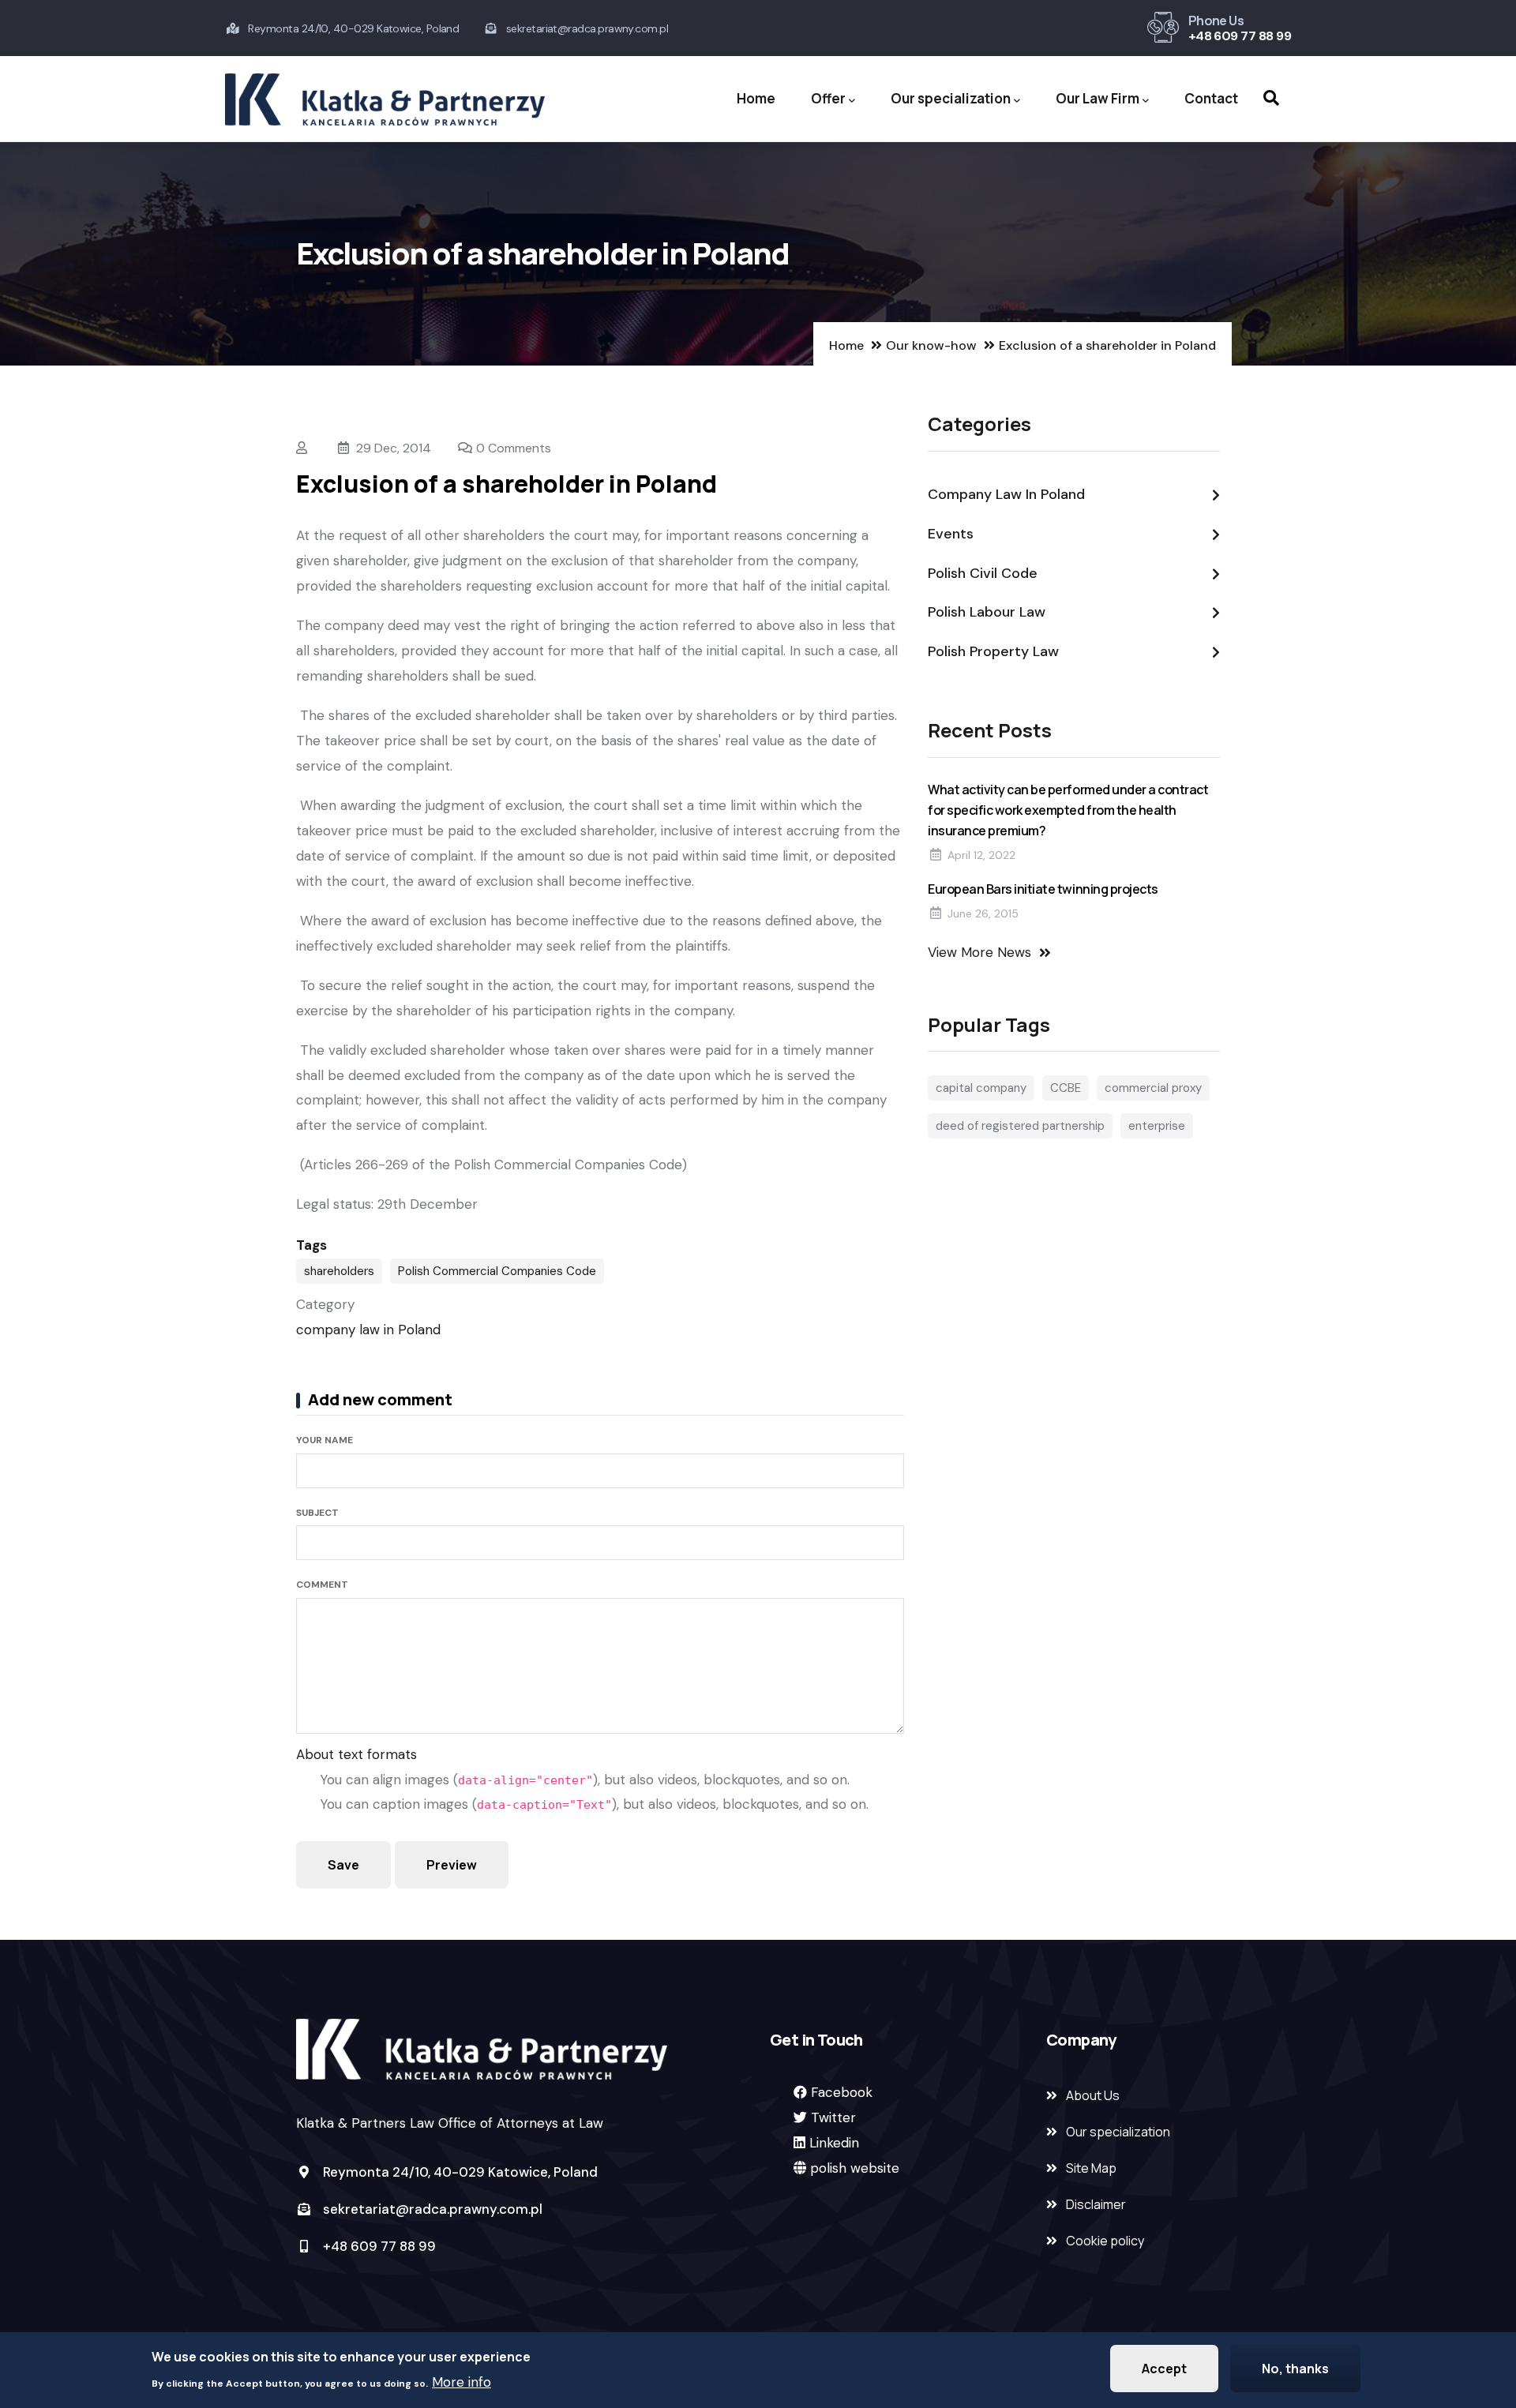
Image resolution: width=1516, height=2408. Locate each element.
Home (756, 98)
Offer (828, 98)
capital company (981, 1088)
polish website (855, 2168)
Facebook (842, 2092)
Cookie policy (1105, 2241)
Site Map (1091, 2168)
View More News (979, 952)
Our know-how (931, 345)
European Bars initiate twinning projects (1043, 889)
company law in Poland (368, 1330)
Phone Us (1216, 21)
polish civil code (983, 573)
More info (462, 2381)
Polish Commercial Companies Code (497, 1271)
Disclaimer (1096, 2204)
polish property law (993, 651)
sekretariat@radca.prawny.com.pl (431, 2209)
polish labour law (987, 612)
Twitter (833, 2117)
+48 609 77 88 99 (1240, 36)
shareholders (339, 1271)
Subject (317, 1513)
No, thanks (1295, 2369)
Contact (1211, 98)
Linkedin (834, 2143)
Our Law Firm (1098, 98)
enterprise (1157, 1126)
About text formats (356, 1754)
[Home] (385, 99)
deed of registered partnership (1020, 1126)
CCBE (1066, 1088)
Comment (322, 1585)
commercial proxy (1153, 1088)
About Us (1093, 2095)
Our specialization (951, 98)
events (951, 534)
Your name (325, 1440)
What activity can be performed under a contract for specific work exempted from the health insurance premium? (1068, 810)
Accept (1164, 2369)
